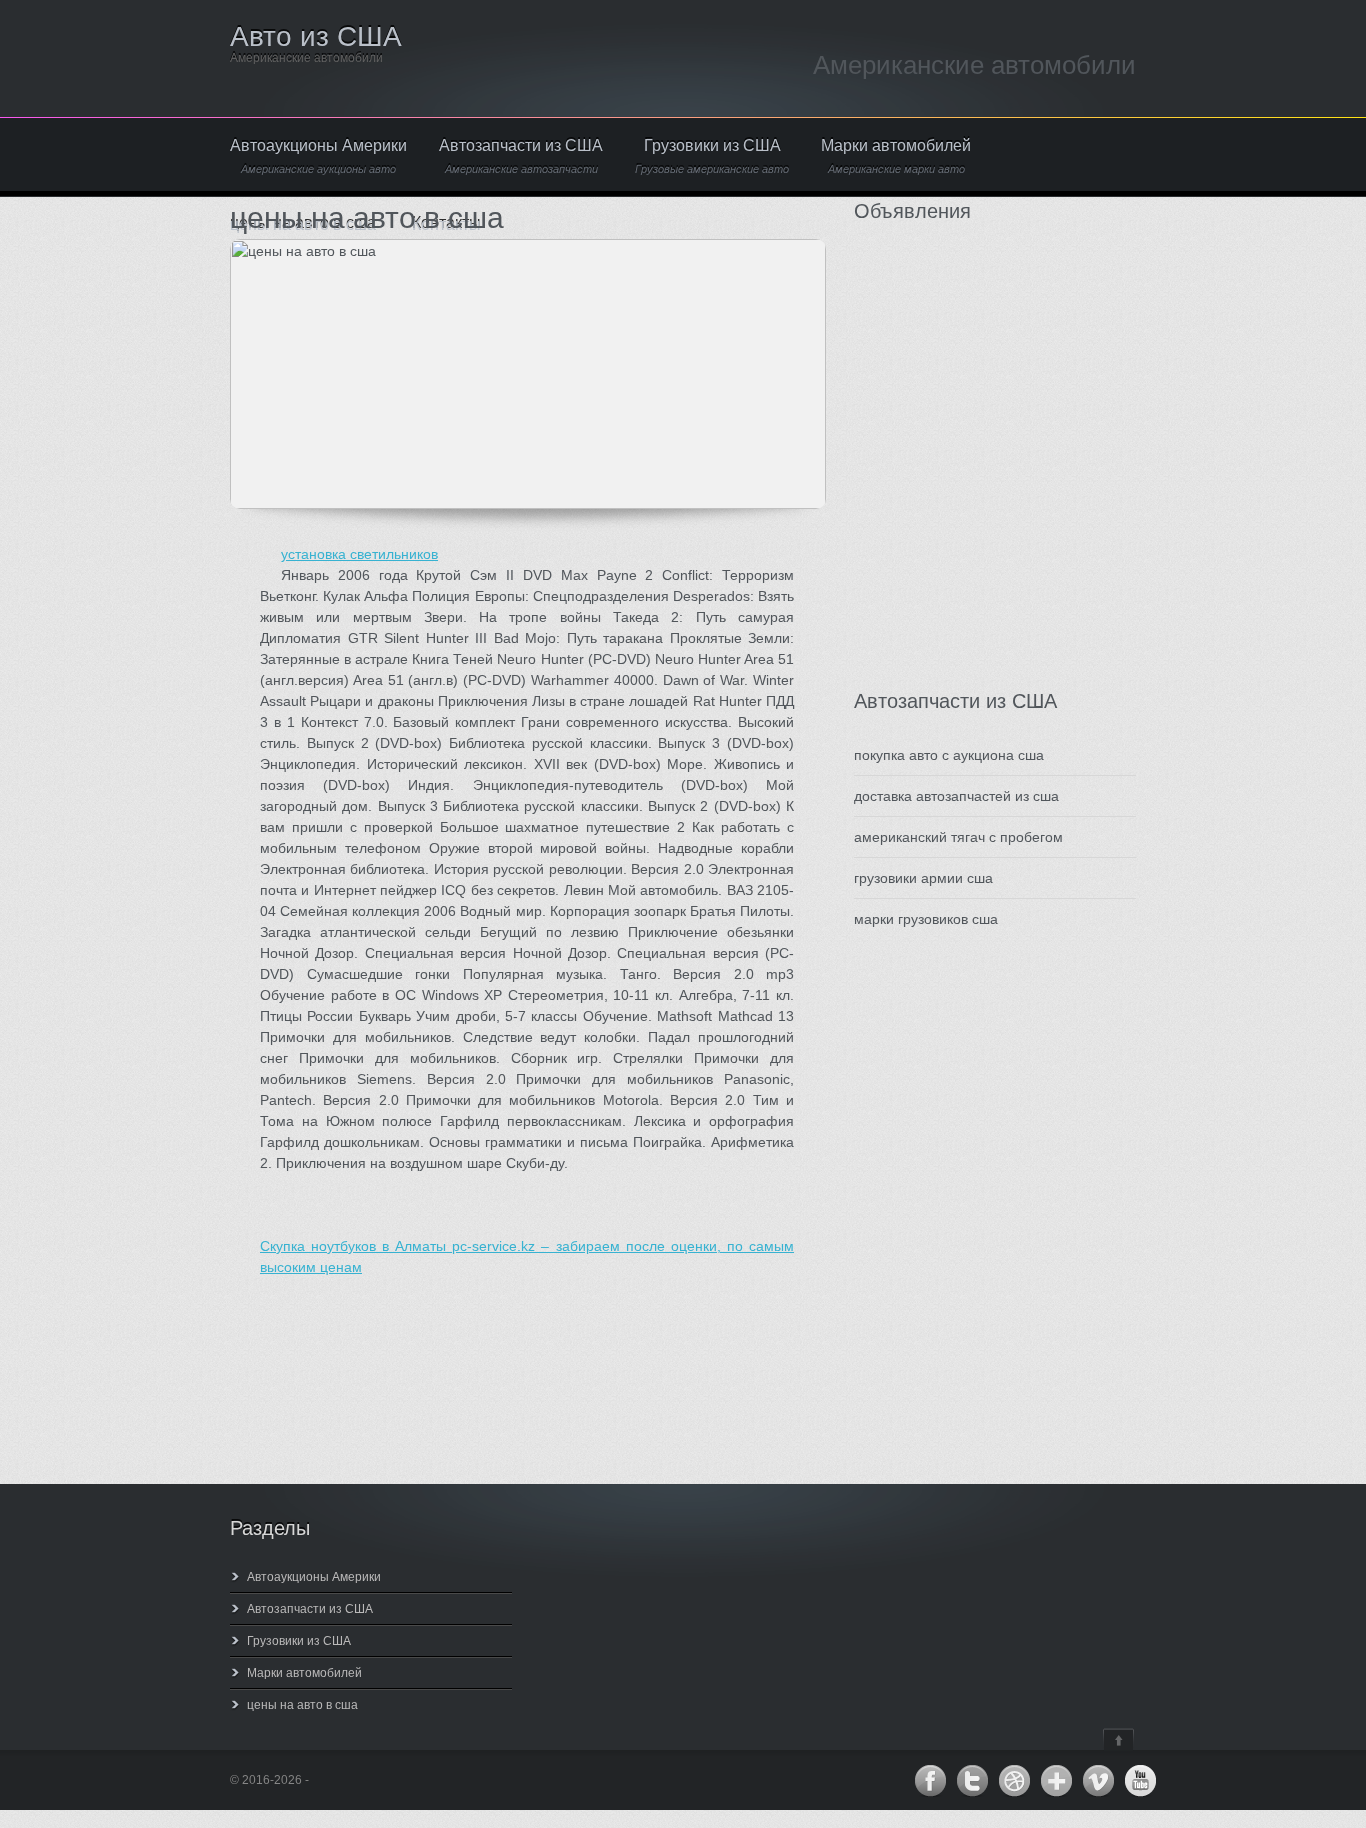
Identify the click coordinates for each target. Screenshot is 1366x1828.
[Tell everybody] (1056, 1781)
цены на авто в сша (302, 1705)
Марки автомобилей (896, 156)
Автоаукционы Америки (318, 156)
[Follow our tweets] (972, 1781)
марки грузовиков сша (926, 919)
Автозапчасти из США (521, 156)
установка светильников (359, 554)
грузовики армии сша (923, 878)
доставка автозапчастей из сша (956, 796)
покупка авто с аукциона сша (949, 755)
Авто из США (316, 36)
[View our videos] (1098, 1781)
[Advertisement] (974, 487)
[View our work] (1014, 1781)
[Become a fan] (930, 1781)
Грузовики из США (712, 156)
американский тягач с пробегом (958, 837)
